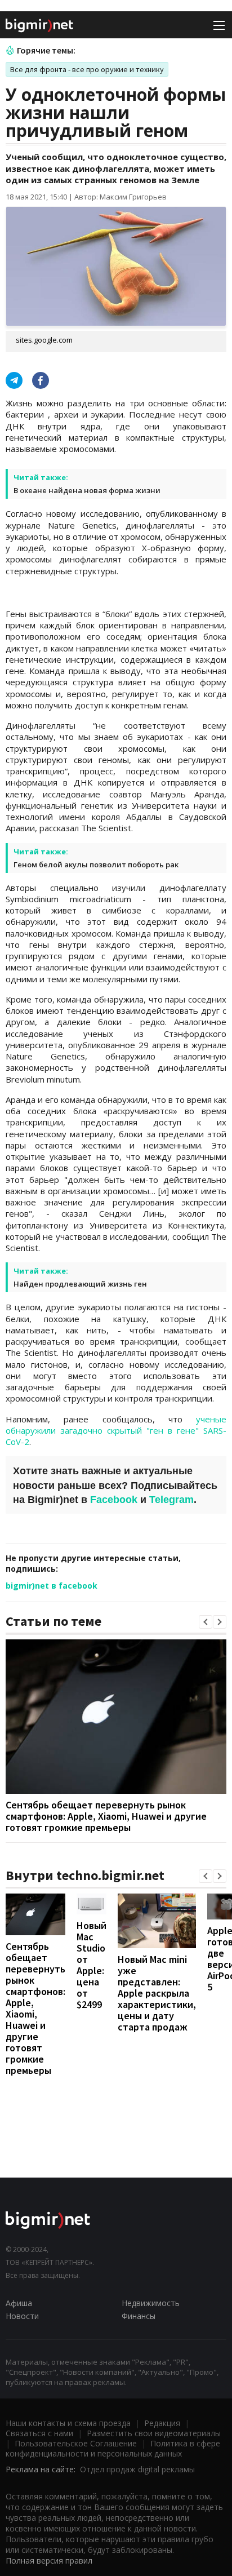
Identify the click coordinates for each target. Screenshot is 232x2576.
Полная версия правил (49, 2561)
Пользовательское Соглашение (76, 2443)
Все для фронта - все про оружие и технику (87, 69)
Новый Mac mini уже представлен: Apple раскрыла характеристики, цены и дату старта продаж (157, 1993)
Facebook (114, 1500)
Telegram (171, 1500)
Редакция (162, 2423)
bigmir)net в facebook (52, 1586)
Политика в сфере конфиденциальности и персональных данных (113, 2448)
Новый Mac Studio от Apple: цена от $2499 (92, 1965)
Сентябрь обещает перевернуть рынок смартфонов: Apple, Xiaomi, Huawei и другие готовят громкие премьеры (106, 1816)
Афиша (19, 2303)
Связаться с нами (39, 2433)
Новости (22, 2316)
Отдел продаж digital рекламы (137, 2469)
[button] (206, 1622)
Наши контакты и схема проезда (68, 2423)
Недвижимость (151, 2303)
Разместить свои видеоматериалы (154, 2433)
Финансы (139, 2316)
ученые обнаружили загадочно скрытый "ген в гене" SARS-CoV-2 (116, 1431)
